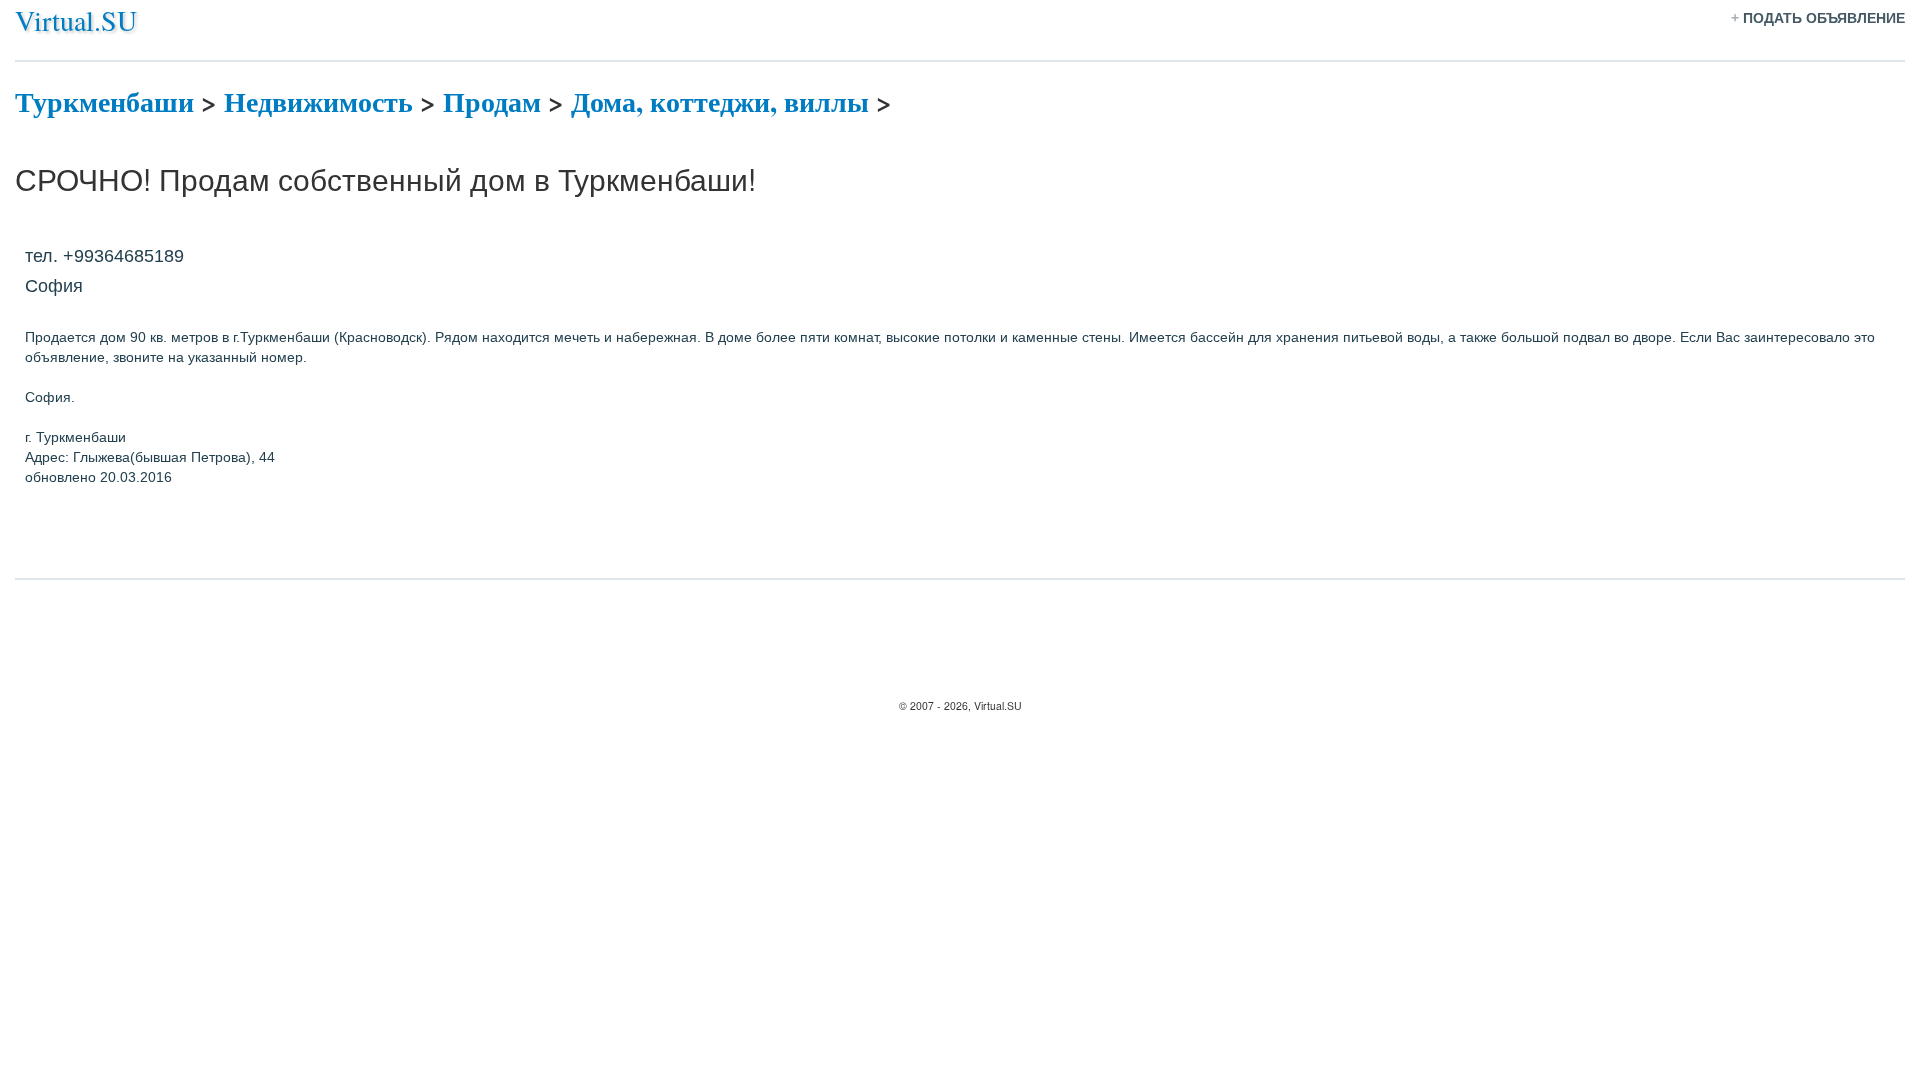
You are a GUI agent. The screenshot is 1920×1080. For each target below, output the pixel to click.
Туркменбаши (104, 101)
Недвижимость (318, 101)
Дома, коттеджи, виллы (720, 101)
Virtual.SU (76, 20)
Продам (492, 101)
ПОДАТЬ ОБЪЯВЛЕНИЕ (1824, 18)
